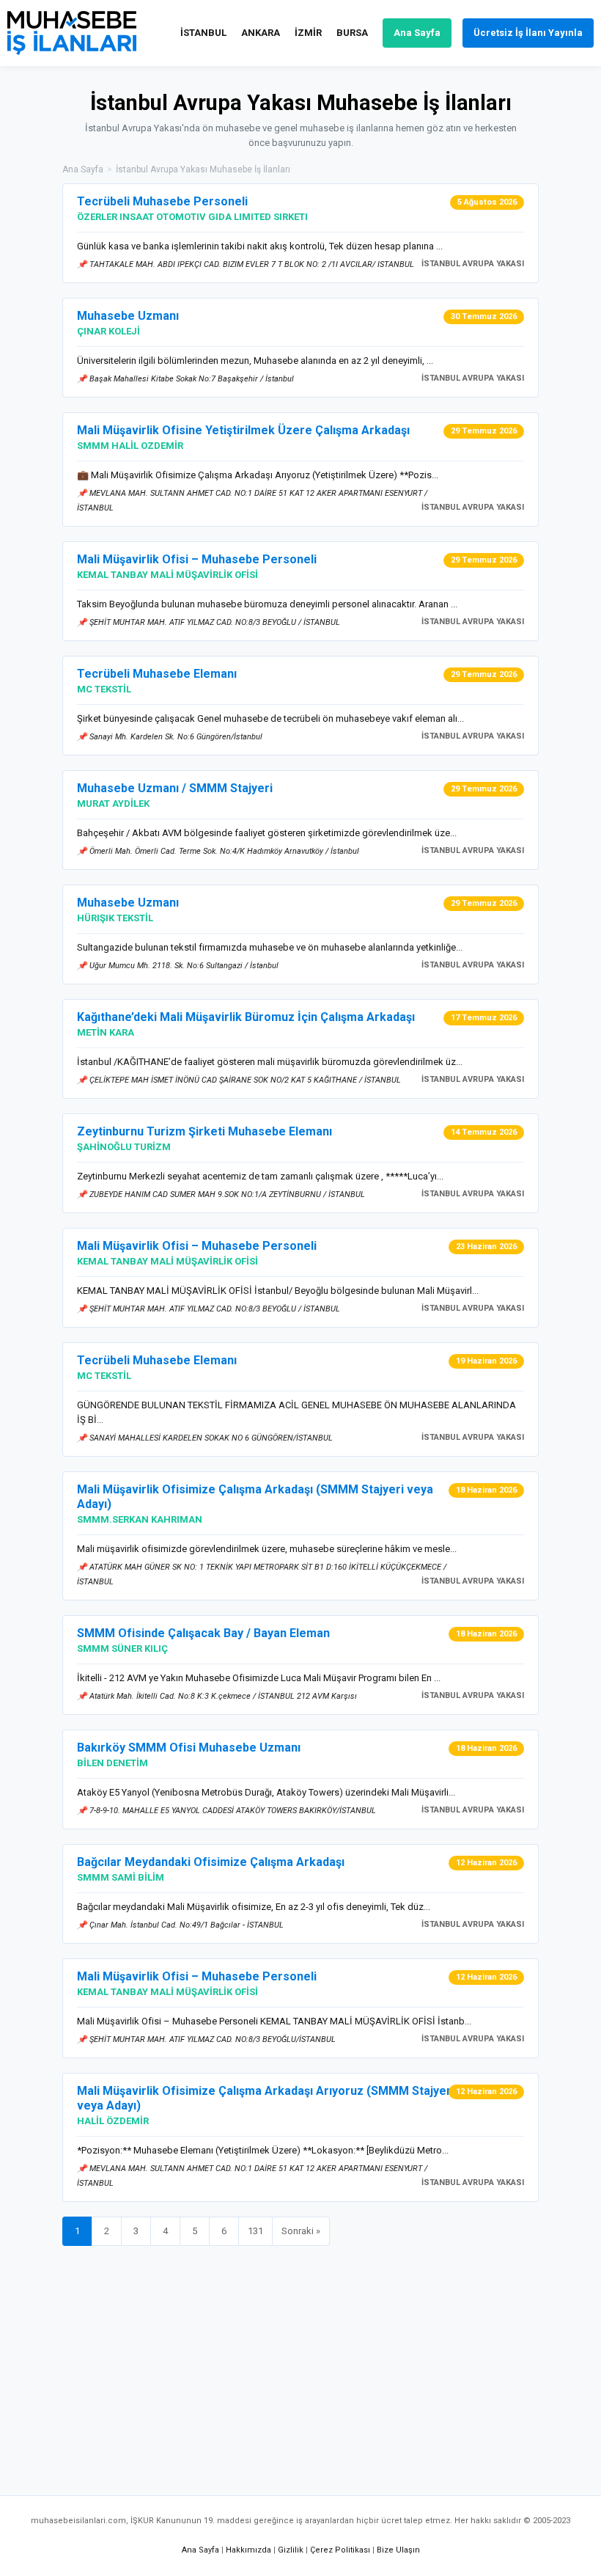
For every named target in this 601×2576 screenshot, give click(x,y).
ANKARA (261, 33)
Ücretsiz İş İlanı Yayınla (528, 33)
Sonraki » (301, 2231)
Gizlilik (291, 2550)
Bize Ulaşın (398, 2550)
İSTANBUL (203, 33)
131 (255, 2231)
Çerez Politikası (340, 2550)
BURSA (352, 33)
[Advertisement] (300, 2363)
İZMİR (308, 33)
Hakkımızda (248, 2550)
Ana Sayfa (417, 33)
